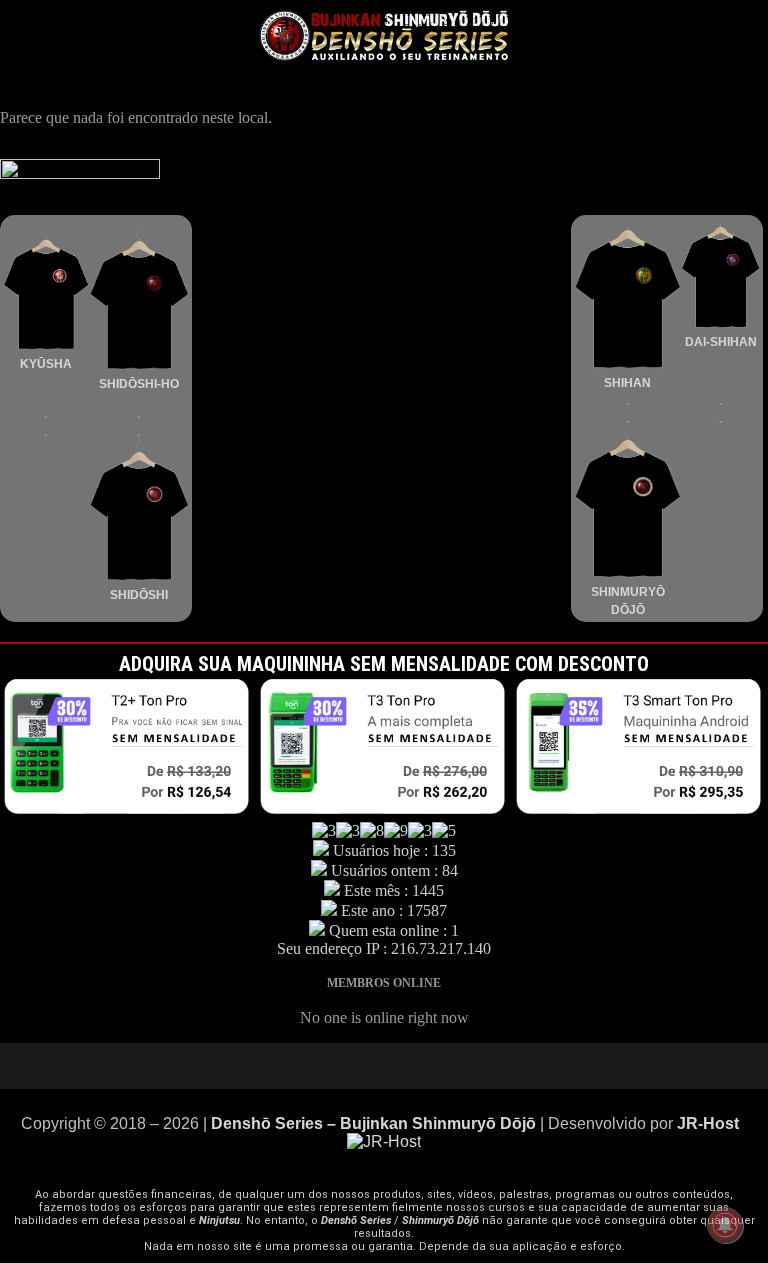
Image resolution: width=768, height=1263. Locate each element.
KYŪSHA (46, 364)
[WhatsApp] (444, 1066)
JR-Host (710, 1123)
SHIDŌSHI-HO (139, 384)
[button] (633, 28)
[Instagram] (384, 1066)
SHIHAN (627, 383)
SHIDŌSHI (139, 595)
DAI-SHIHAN (721, 342)
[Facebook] (414, 1066)
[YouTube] (324, 1066)
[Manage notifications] (725, 1225)
